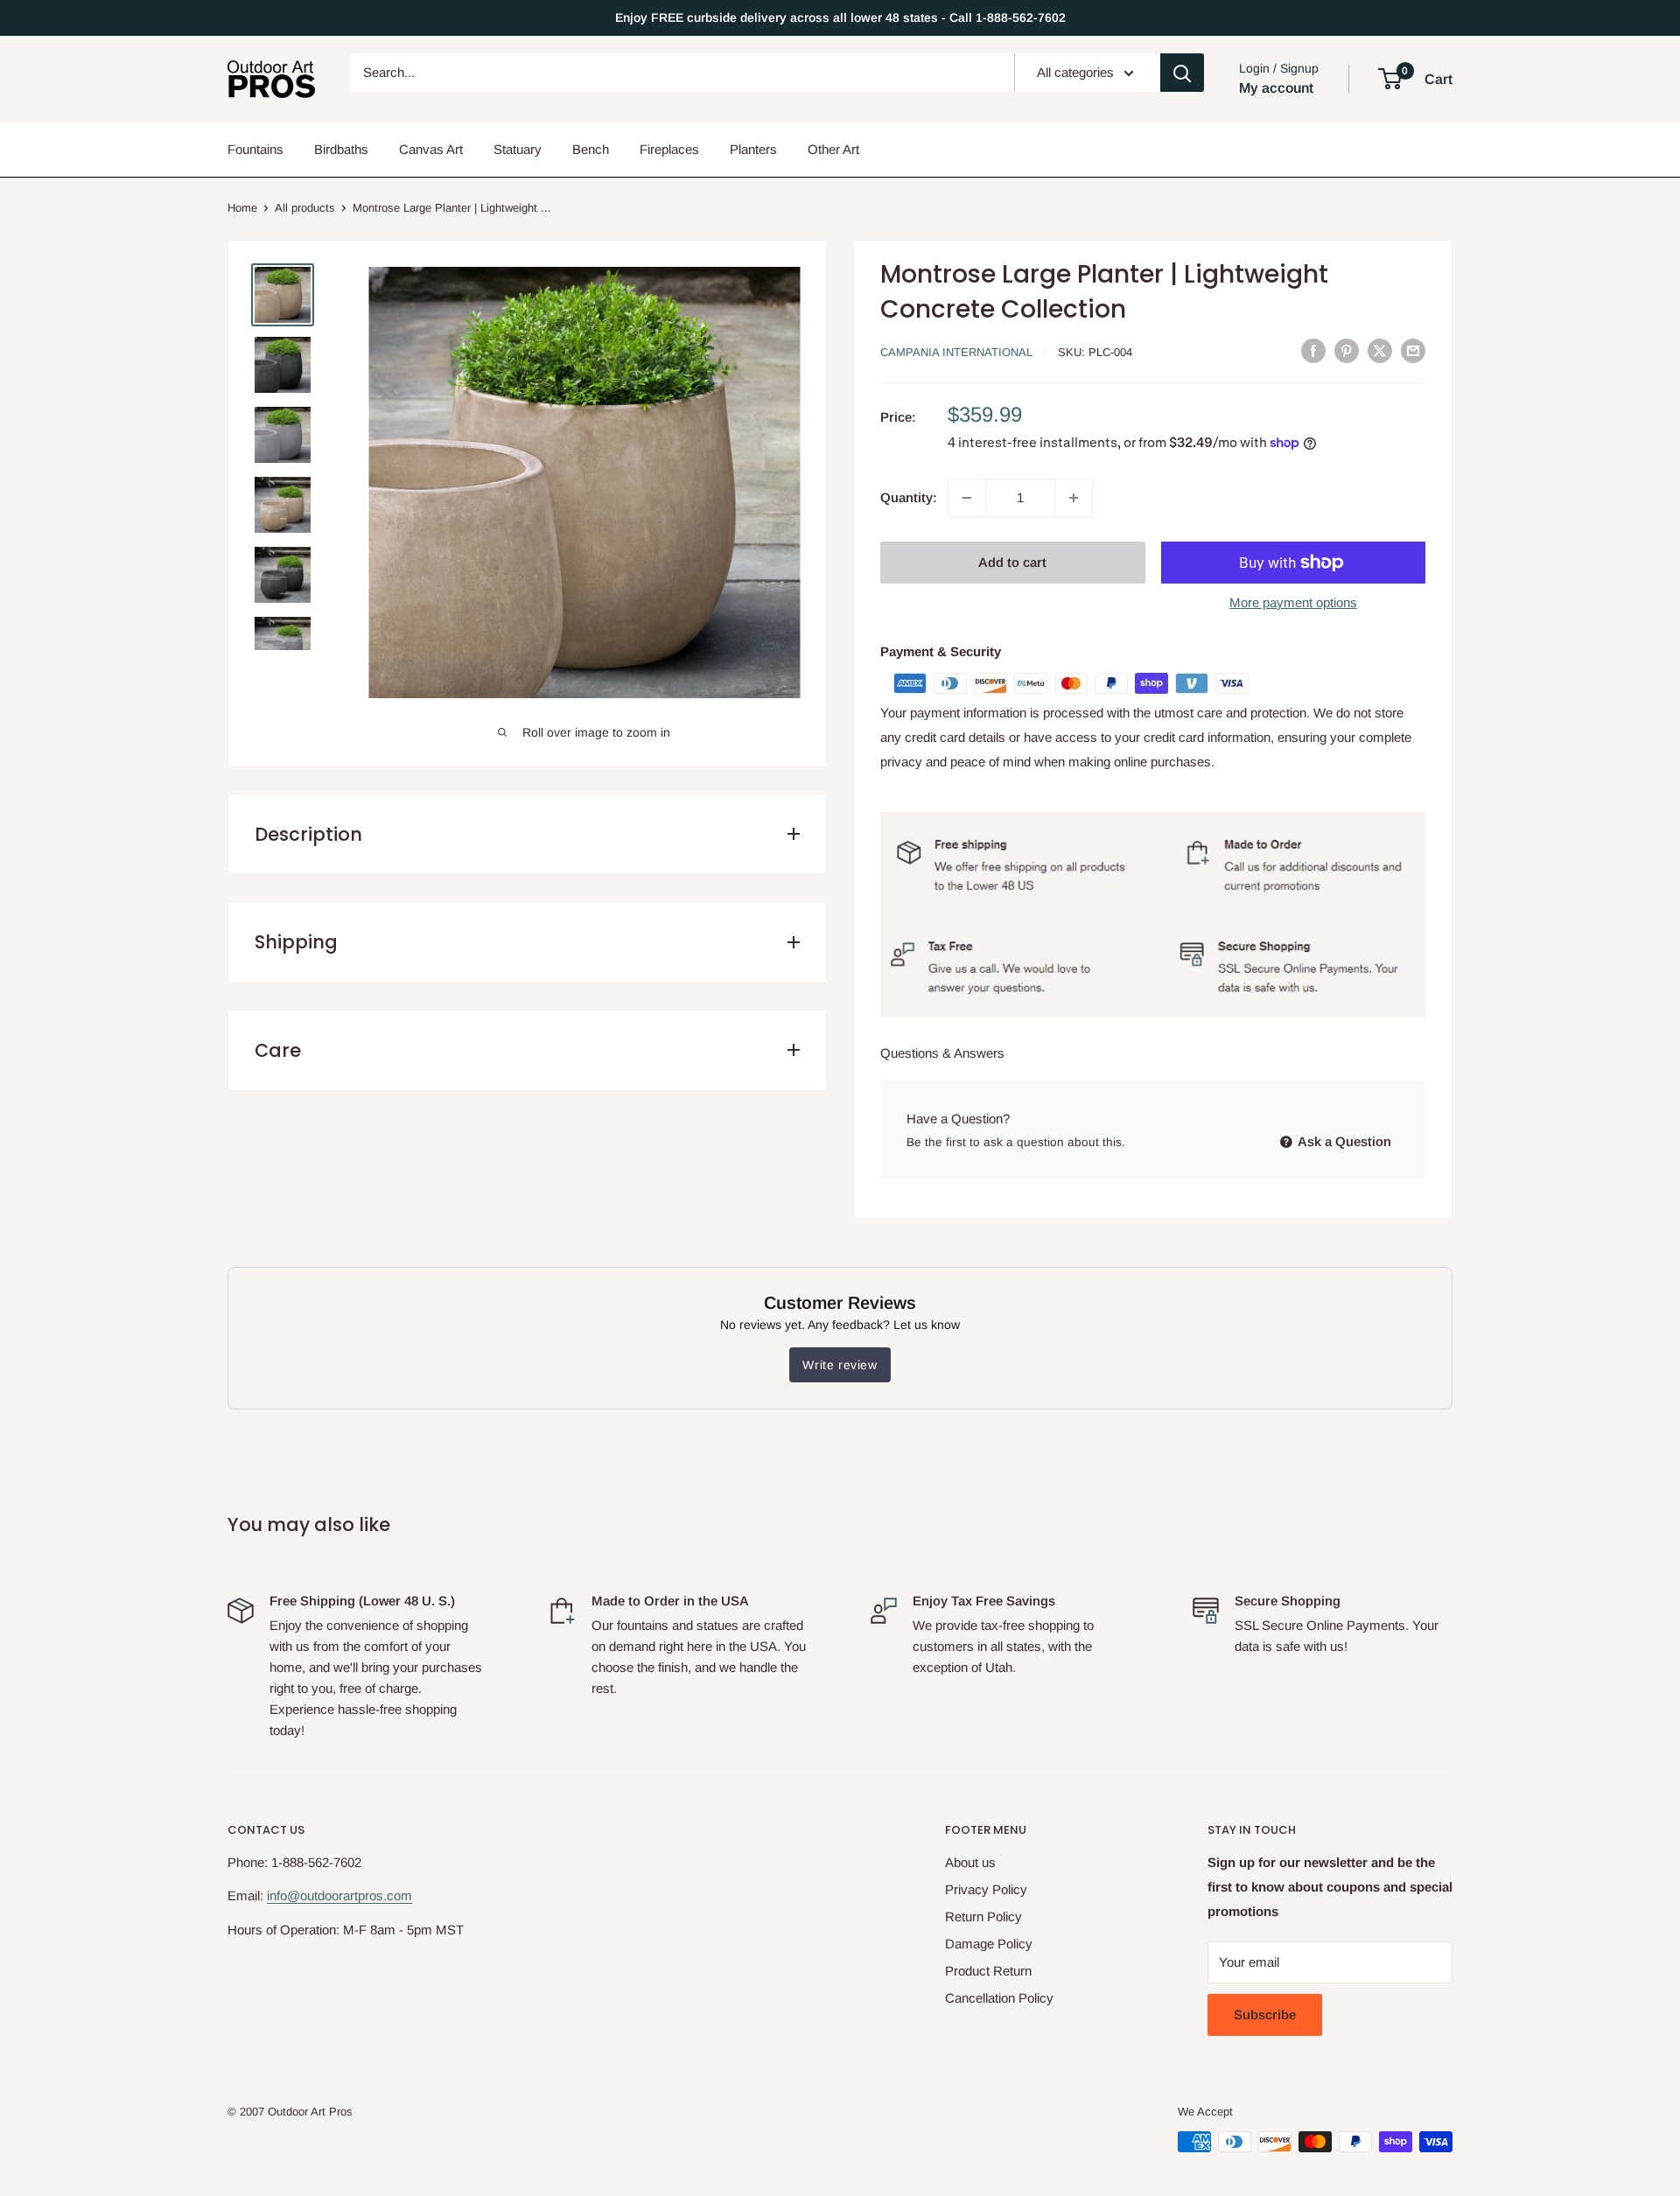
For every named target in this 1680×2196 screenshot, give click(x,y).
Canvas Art (431, 149)
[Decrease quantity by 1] (967, 498)
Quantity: (909, 497)
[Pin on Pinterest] (1347, 351)
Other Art (833, 149)
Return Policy (983, 1916)
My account (1276, 88)
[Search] (1182, 73)
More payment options (1293, 602)
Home (242, 208)
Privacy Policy (986, 1889)
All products (305, 208)
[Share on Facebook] (1313, 351)
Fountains (255, 149)
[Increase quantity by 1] (1074, 498)
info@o (287, 1895)
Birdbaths (341, 149)
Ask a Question (1343, 1141)
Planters (753, 149)
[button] (1390, 79)
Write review (840, 1365)
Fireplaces (669, 149)
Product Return (988, 1971)
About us (970, 1862)
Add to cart (1012, 562)
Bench (591, 149)
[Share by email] (1413, 351)
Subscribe (1265, 2014)
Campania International (956, 352)
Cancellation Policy (999, 1998)
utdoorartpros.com (360, 1895)
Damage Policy (989, 1944)
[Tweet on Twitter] (1380, 351)
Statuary (518, 149)
